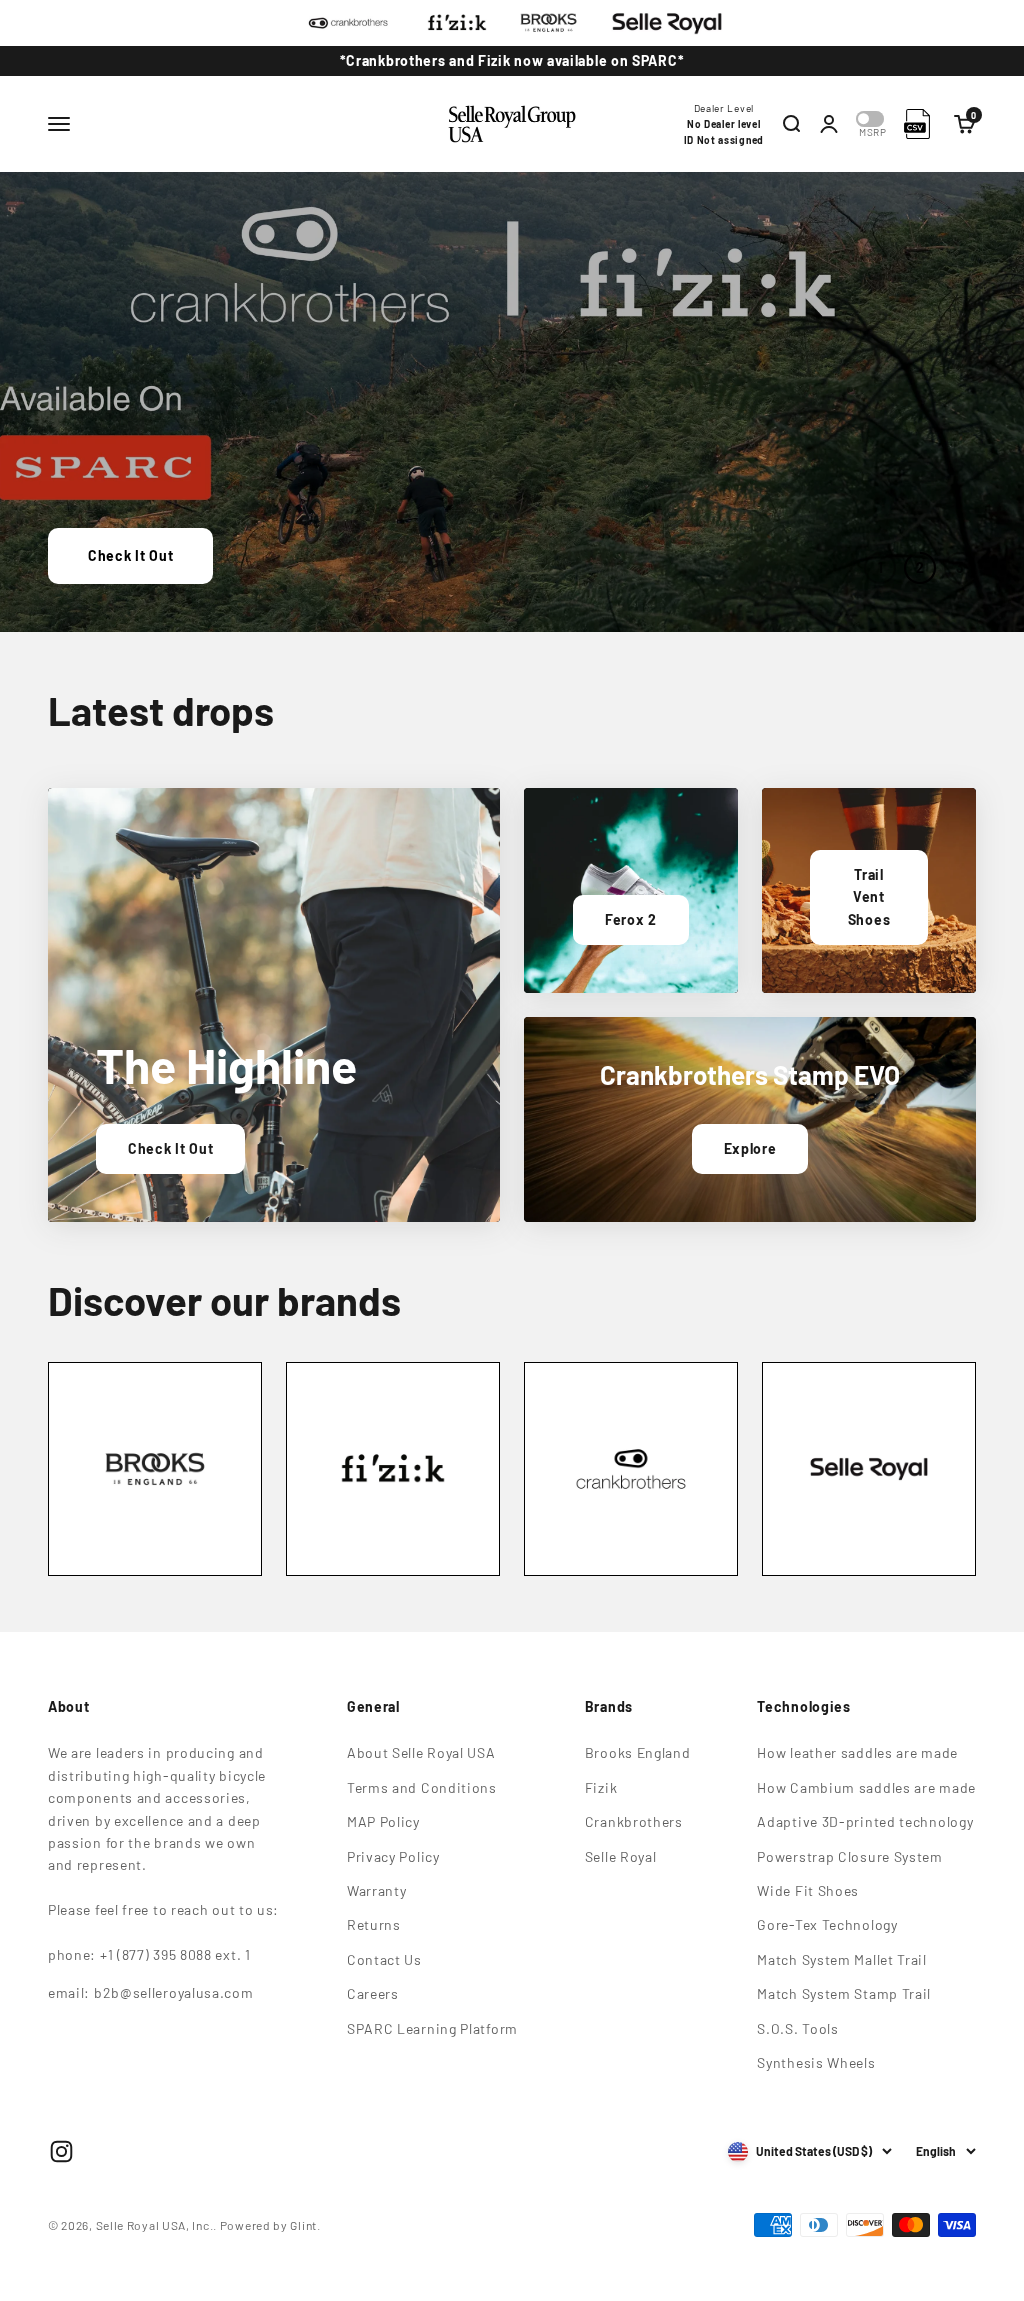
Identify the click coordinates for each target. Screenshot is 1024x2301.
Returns (374, 1924)
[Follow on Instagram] (61, 2151)
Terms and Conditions (422, 1787)
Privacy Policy (393, 1856)
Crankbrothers (634, 1821)
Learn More (126, 555)
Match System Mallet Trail (842, 1959)
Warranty (377, 1890)
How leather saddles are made (857, 1752)
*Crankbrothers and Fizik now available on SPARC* (512, 60)
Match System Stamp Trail (844, 1993)
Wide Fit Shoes (808, 1890)
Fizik (601, 1787)
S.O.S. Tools (797, 2028)
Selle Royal (621, 1856)
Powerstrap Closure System (850, 1856)
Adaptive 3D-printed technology (865, 1821)
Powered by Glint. (270, 2225)
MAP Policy (383, 1821)
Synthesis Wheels (816, 2062)
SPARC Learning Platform (432, 2028)
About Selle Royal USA (421, 1752)
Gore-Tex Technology (827, 1924)
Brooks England (638, 1752)
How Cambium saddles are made (866, 1787)
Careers (373, 1993)
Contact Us (384, 1959)
